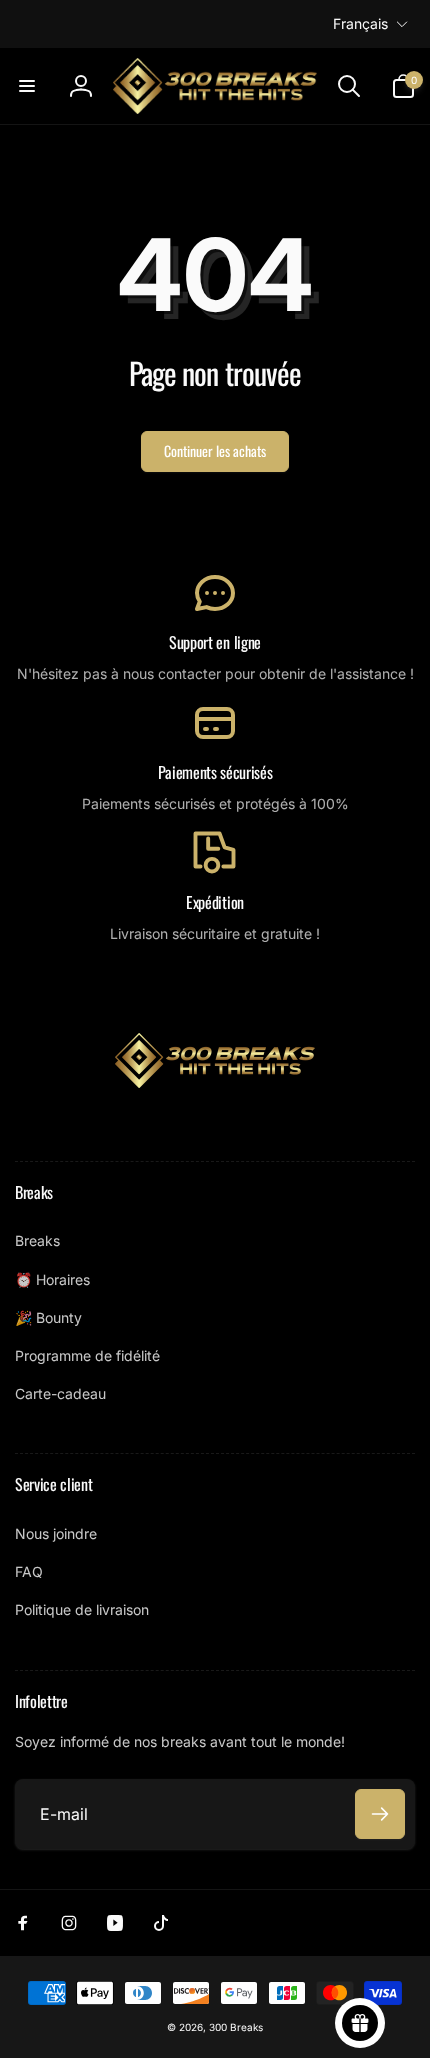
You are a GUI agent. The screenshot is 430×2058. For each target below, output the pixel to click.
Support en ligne (215, 642)
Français (360, 23)
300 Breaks (236, 2027)
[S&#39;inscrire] (380, 1814)
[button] (27, 86)
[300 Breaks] (215, 1082)
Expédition (215, 902)
